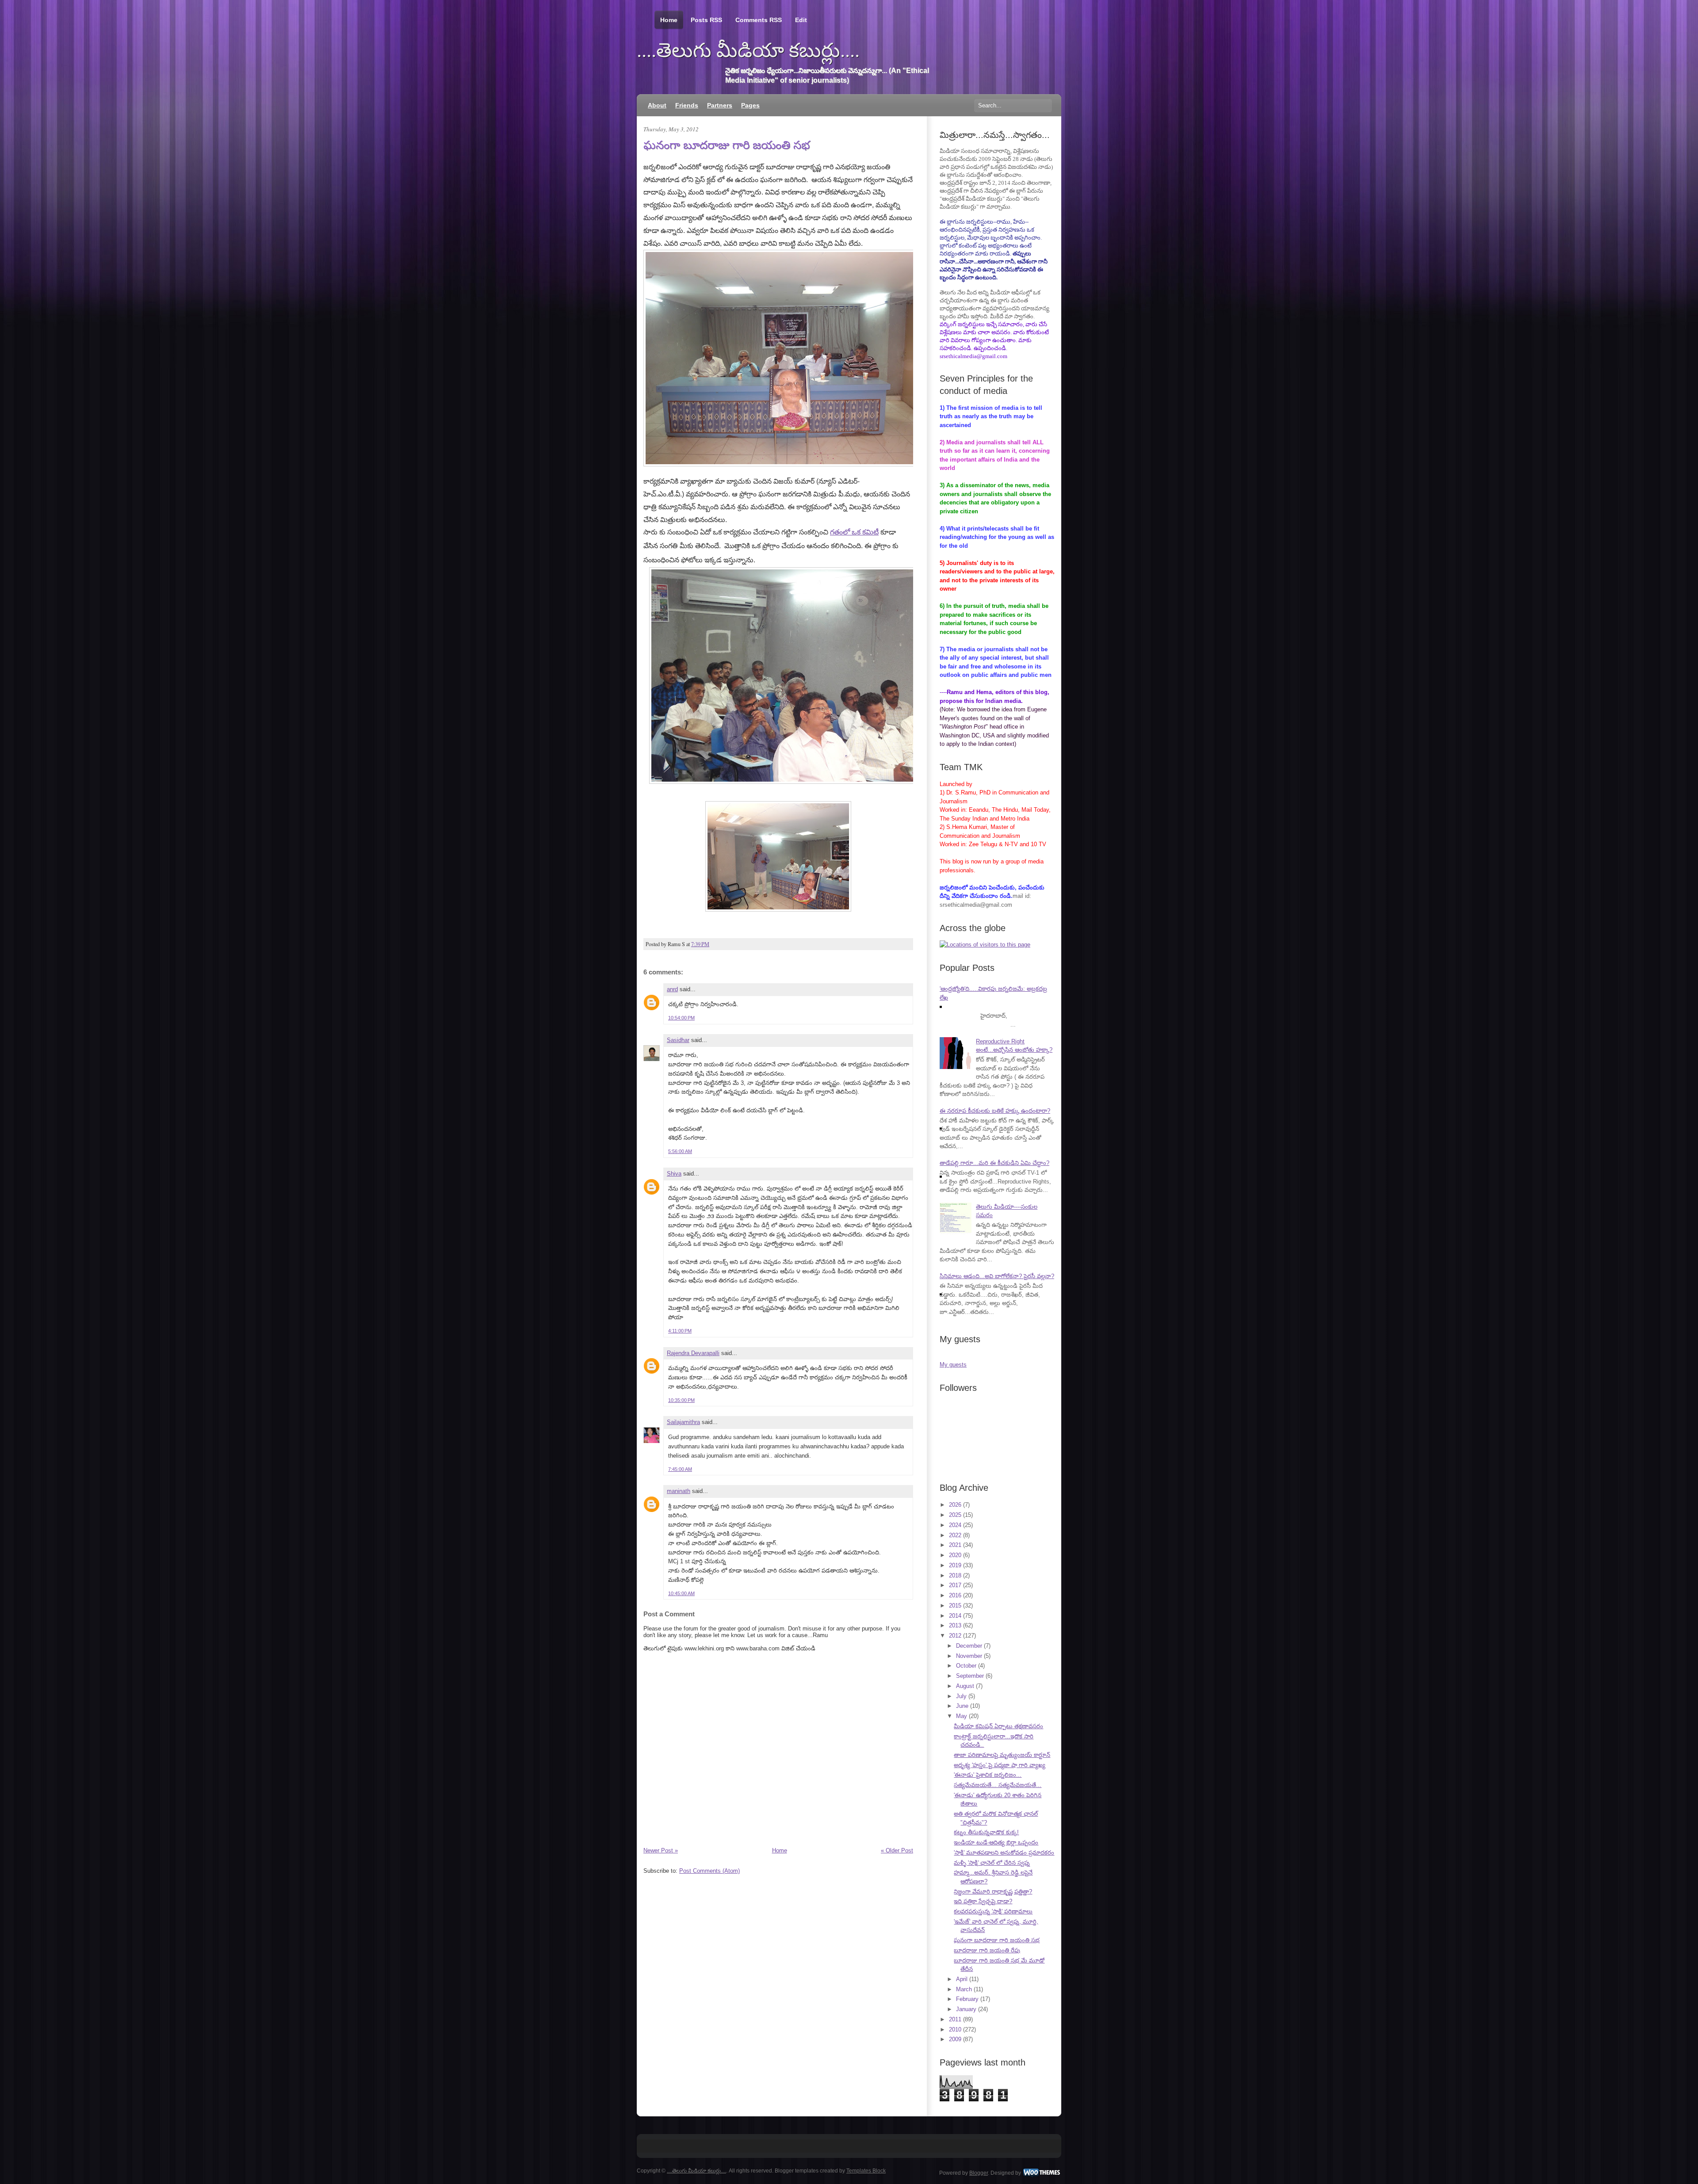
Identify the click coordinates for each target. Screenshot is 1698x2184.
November (969, 1656)
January (966, 2009)
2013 (955, 1625)
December (969, 1646)
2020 (955, 1555)
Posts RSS (706, 20)
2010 (955, 2029)
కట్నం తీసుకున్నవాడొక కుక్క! (986, 1832)
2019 (955, 1565)
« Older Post (897, 1850)
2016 (955, 1595)
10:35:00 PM (681, 1400)
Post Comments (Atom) (709, 1871)
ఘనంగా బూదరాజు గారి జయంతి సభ (727, 145)
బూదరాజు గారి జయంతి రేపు (987, 1950)
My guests (953, 1365)
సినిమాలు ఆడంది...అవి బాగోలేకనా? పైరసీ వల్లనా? (997, 1276)
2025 (955, 1515)
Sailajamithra (683, 1422)
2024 (955, 1525)
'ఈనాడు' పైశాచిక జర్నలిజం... (988, 1775)
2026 (955, 1505)
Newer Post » (661, 1850)
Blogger (979, 2173)
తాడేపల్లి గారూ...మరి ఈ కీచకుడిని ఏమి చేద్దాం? (994, 1163)
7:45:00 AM (680, 1469)
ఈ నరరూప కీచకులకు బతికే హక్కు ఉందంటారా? (995, 1111)
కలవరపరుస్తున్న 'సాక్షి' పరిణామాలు (993, 1911)
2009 (955, 2039)
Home (669, 20)
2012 (955, 1636)
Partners (720, 105)
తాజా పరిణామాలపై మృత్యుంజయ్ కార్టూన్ (1002, 1755)
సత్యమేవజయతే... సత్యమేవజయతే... (998, 1785)
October (966, 1666)
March (964, 1989)
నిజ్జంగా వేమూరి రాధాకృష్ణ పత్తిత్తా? (993, 1892)
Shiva (674, 1174)
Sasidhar (678, 1040)
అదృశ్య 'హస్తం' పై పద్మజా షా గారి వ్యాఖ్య (1000, 1765)
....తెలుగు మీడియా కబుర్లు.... (748, 50)
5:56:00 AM (680, 1151)
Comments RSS (759, 20)
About (657, 105)
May (962, 1716)
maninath (679, 1491)
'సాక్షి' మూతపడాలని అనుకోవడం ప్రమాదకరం (1004, 1853)
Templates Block (866, 2171)
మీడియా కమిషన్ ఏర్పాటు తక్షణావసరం (998, 1726)
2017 (955, 1585)
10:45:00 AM (681, 1593)
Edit (801, 20)
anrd (672, 989)
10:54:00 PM (681, 1018)
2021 (955, 1545)
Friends (687, 105)
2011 (955, 2019)
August (965, 1686)
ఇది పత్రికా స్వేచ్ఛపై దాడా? (983, 1901)
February (967, 1999)
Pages (750, 105)
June (962, 1706)
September (970, 1676)
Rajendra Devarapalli (693, 1353)
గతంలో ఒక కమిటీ (854, 532)
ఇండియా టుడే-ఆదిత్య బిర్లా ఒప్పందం (996, 1842)
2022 (955, 1535)
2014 (955, 1616)
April (962, 1979)
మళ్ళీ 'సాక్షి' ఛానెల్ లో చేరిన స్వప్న (992, 1863)
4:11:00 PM (680, 1331)
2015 (955, 1606)
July (961, 1696)
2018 (955, 1575)
